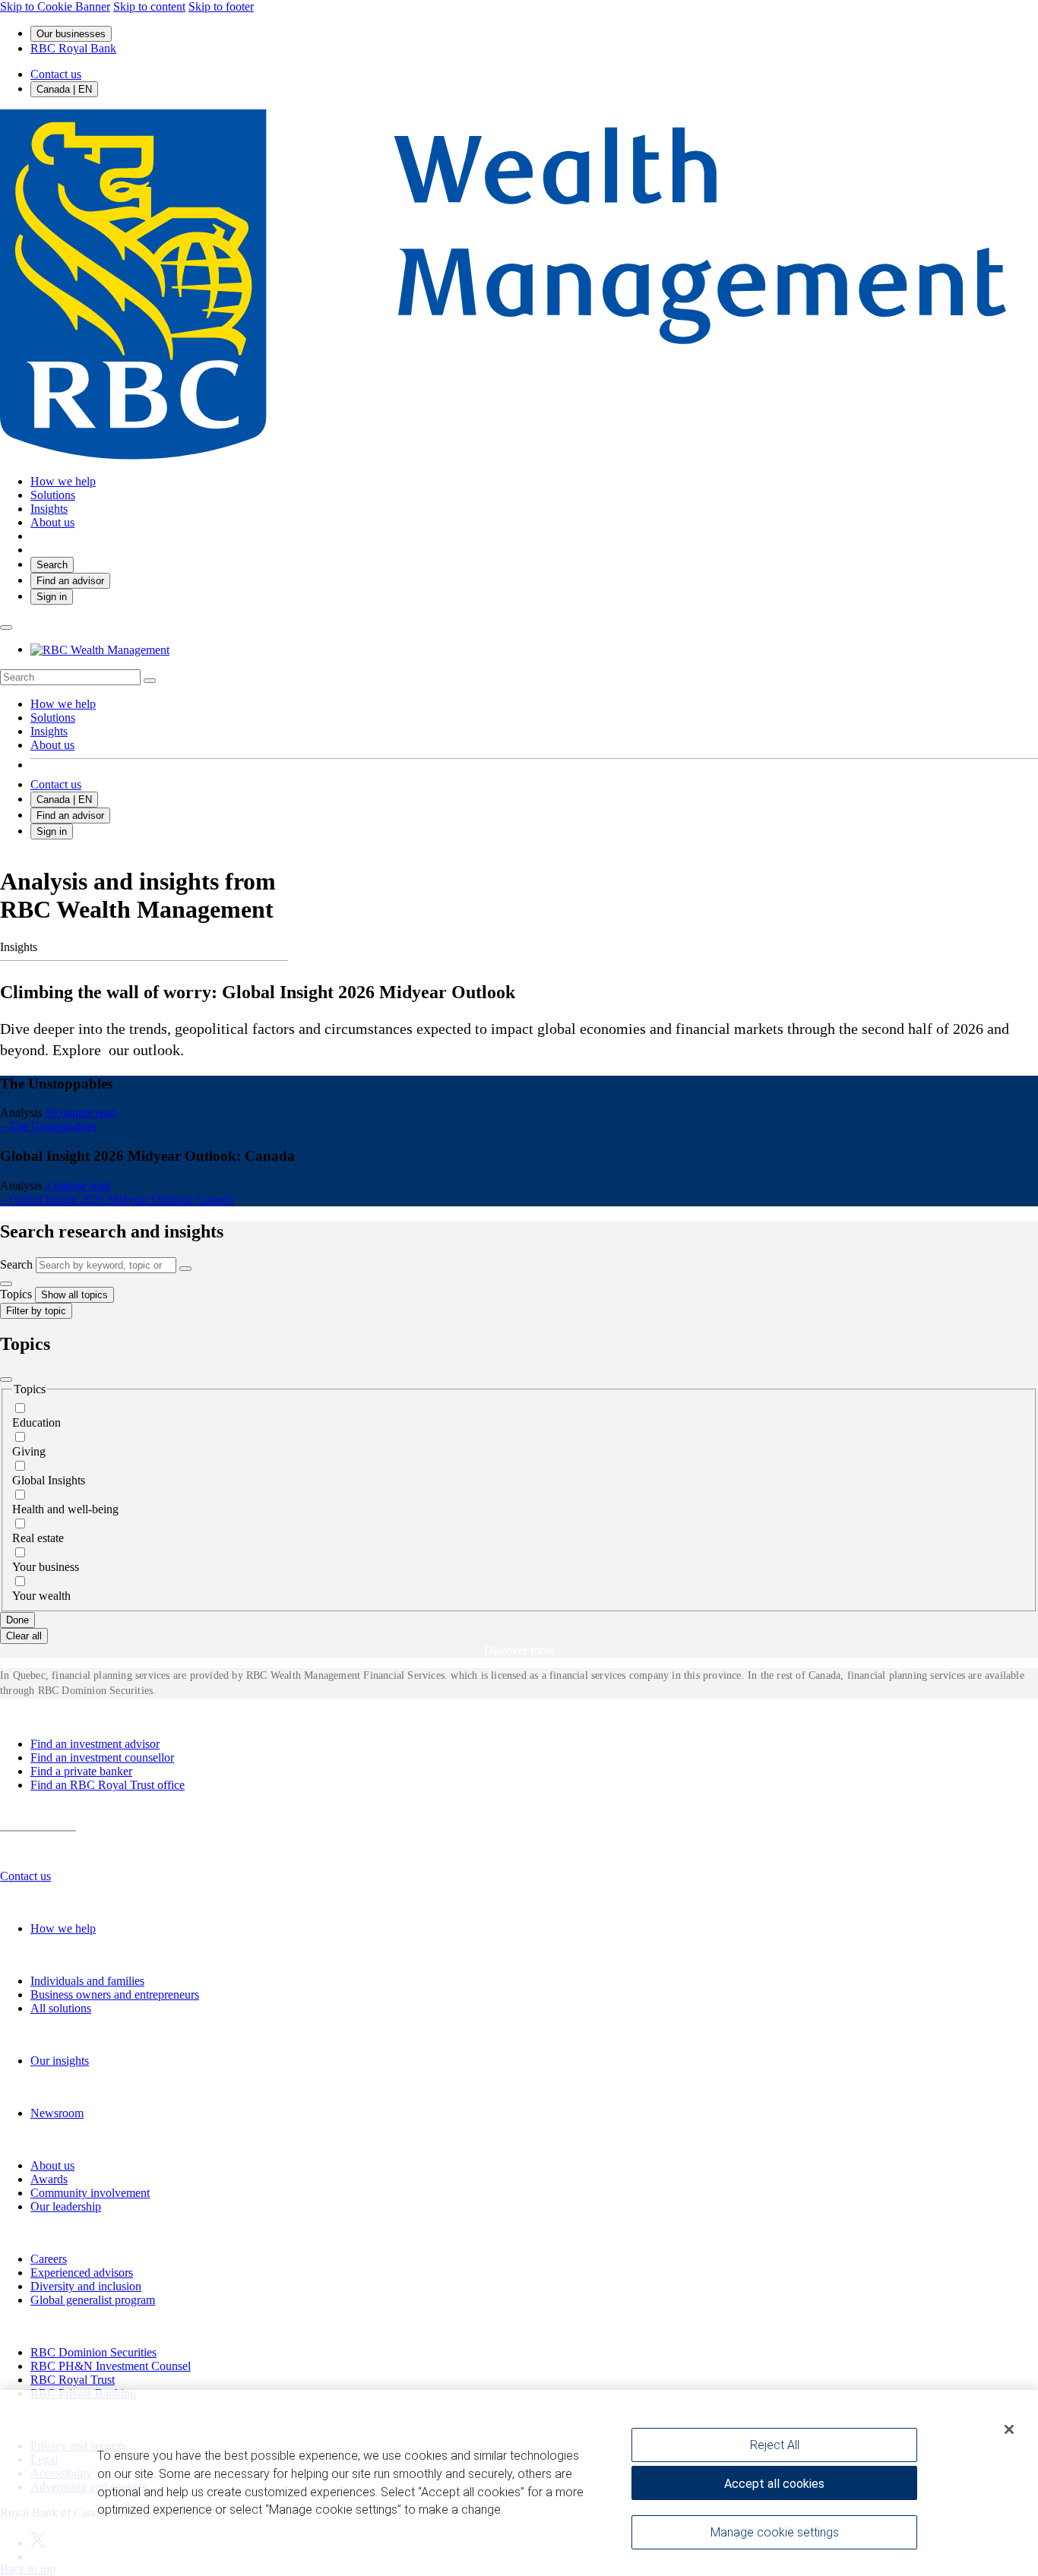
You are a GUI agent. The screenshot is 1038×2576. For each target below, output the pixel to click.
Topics (16, 1294)
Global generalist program (93, 2300)
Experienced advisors (82, 2273)
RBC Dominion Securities (93, 2352)
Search (16, 1264)
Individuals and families (87, 1981)
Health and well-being (65, 1509)
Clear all (24, 1636)
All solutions (61, 2008)
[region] (519, 2483)
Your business (46, 1567)
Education (36, 1422)
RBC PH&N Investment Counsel (111, 2366)
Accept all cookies (774, 2484)
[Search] (150, 681)
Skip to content (149, 6)
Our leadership (66, 2206)
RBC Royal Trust (73, 2380)
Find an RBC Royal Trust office (108, 1785)
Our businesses (71, 34)
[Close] (6, 1380)
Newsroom (57, 2113)
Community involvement (90, 2193)
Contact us (56, 74)
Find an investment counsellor (102, 1757)
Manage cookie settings (775, 2532)
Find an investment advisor (95, 1744)
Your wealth (41, 1596)
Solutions (53, 717)
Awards (49, 2179)
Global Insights (49, 1480)
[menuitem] (519, 677)
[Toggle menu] (6, 627)
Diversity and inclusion (86, 2286)
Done (17, 1620)
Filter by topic (36, 1311)
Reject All (775, 2445)
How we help (63, 704)
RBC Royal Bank (73, 48)
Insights (49, 731)
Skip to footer (221, 6)
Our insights (60, 2061)
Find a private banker (81, 1771)
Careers (49, 2259)
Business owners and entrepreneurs (115, 1994)
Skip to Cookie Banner (55, 6)
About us (52, 745)
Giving (29, 1451)
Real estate (38, 1538)
